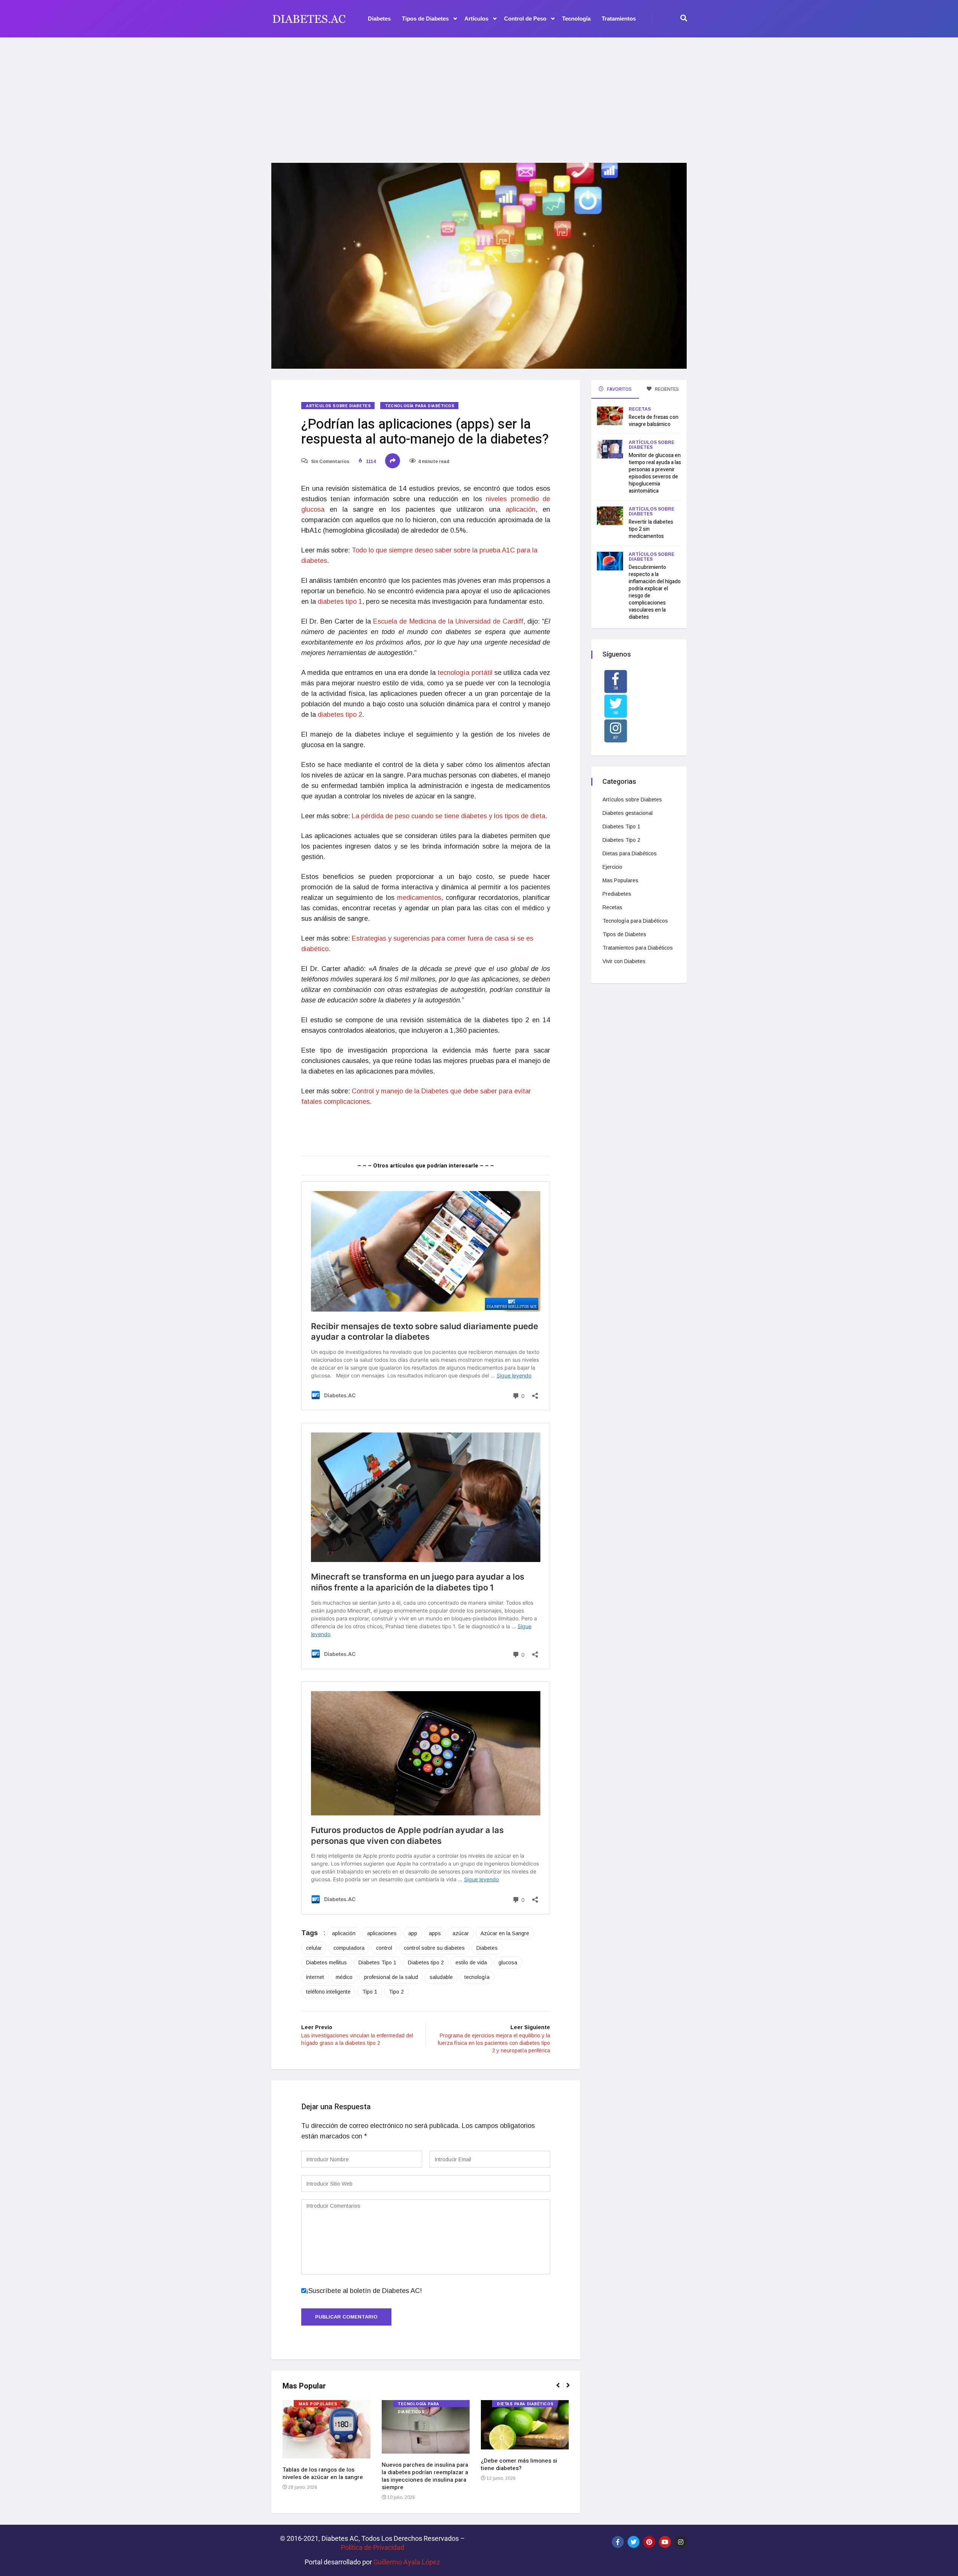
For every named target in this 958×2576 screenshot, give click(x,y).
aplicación (521, 509)
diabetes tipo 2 (340, 715)
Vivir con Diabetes (624, 961)
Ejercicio (612, 867)
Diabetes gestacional (628, 813)
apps (435, 1933)
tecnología (477, 1977)
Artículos (476, 19)
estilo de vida (471, 1963)
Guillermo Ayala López (407, 2562)
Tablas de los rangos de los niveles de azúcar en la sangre (323, 2473)
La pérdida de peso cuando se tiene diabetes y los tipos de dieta (449, 816)
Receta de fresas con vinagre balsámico (654, 421)
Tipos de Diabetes (425, 19)
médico (344, 1977)
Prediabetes (617, 894)
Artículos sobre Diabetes (338, 406)
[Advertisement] (479, 95)
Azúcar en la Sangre (505, 1933)
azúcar (461, 1933)
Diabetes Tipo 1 (377, 1963)
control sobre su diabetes (434, 1948)
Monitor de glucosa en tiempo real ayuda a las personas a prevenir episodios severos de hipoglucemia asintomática (655, 473)
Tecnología (576, 19)
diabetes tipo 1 (340, 602)
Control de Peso (525, 19)
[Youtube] (665, 2542)
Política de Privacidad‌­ (373, 2547)
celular (314, 1948)
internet (315, 1977)
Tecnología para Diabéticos (420, 406)
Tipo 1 (370, 1992)
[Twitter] (634, 2542)
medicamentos (419, 898)
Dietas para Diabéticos (525, 2404)
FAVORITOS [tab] (619, 389)
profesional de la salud (391, 1977)
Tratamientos (619, 19)
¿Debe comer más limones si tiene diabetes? (519, 2464)
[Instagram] (681, 2542)
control (384, 1948)
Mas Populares (318, 2404)
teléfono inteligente (328, 1992)
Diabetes (379, 19)
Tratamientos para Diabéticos (638, 948)
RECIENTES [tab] (666, 389)
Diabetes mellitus (327, 1963)
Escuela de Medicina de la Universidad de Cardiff (448, 621)
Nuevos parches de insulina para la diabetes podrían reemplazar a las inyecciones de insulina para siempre (425, 2476)
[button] (561, 2389)
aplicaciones (382, 1933)
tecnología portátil (465, 673)
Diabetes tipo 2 (426, 1963)
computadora (349, 1948)
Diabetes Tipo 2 (621, 840)
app (413, 1933)
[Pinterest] (649, 2542)
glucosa (508, 1963)
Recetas (640, 409)
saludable (441, 1977)
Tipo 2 (396, 1992)
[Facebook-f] (618, 2542)
